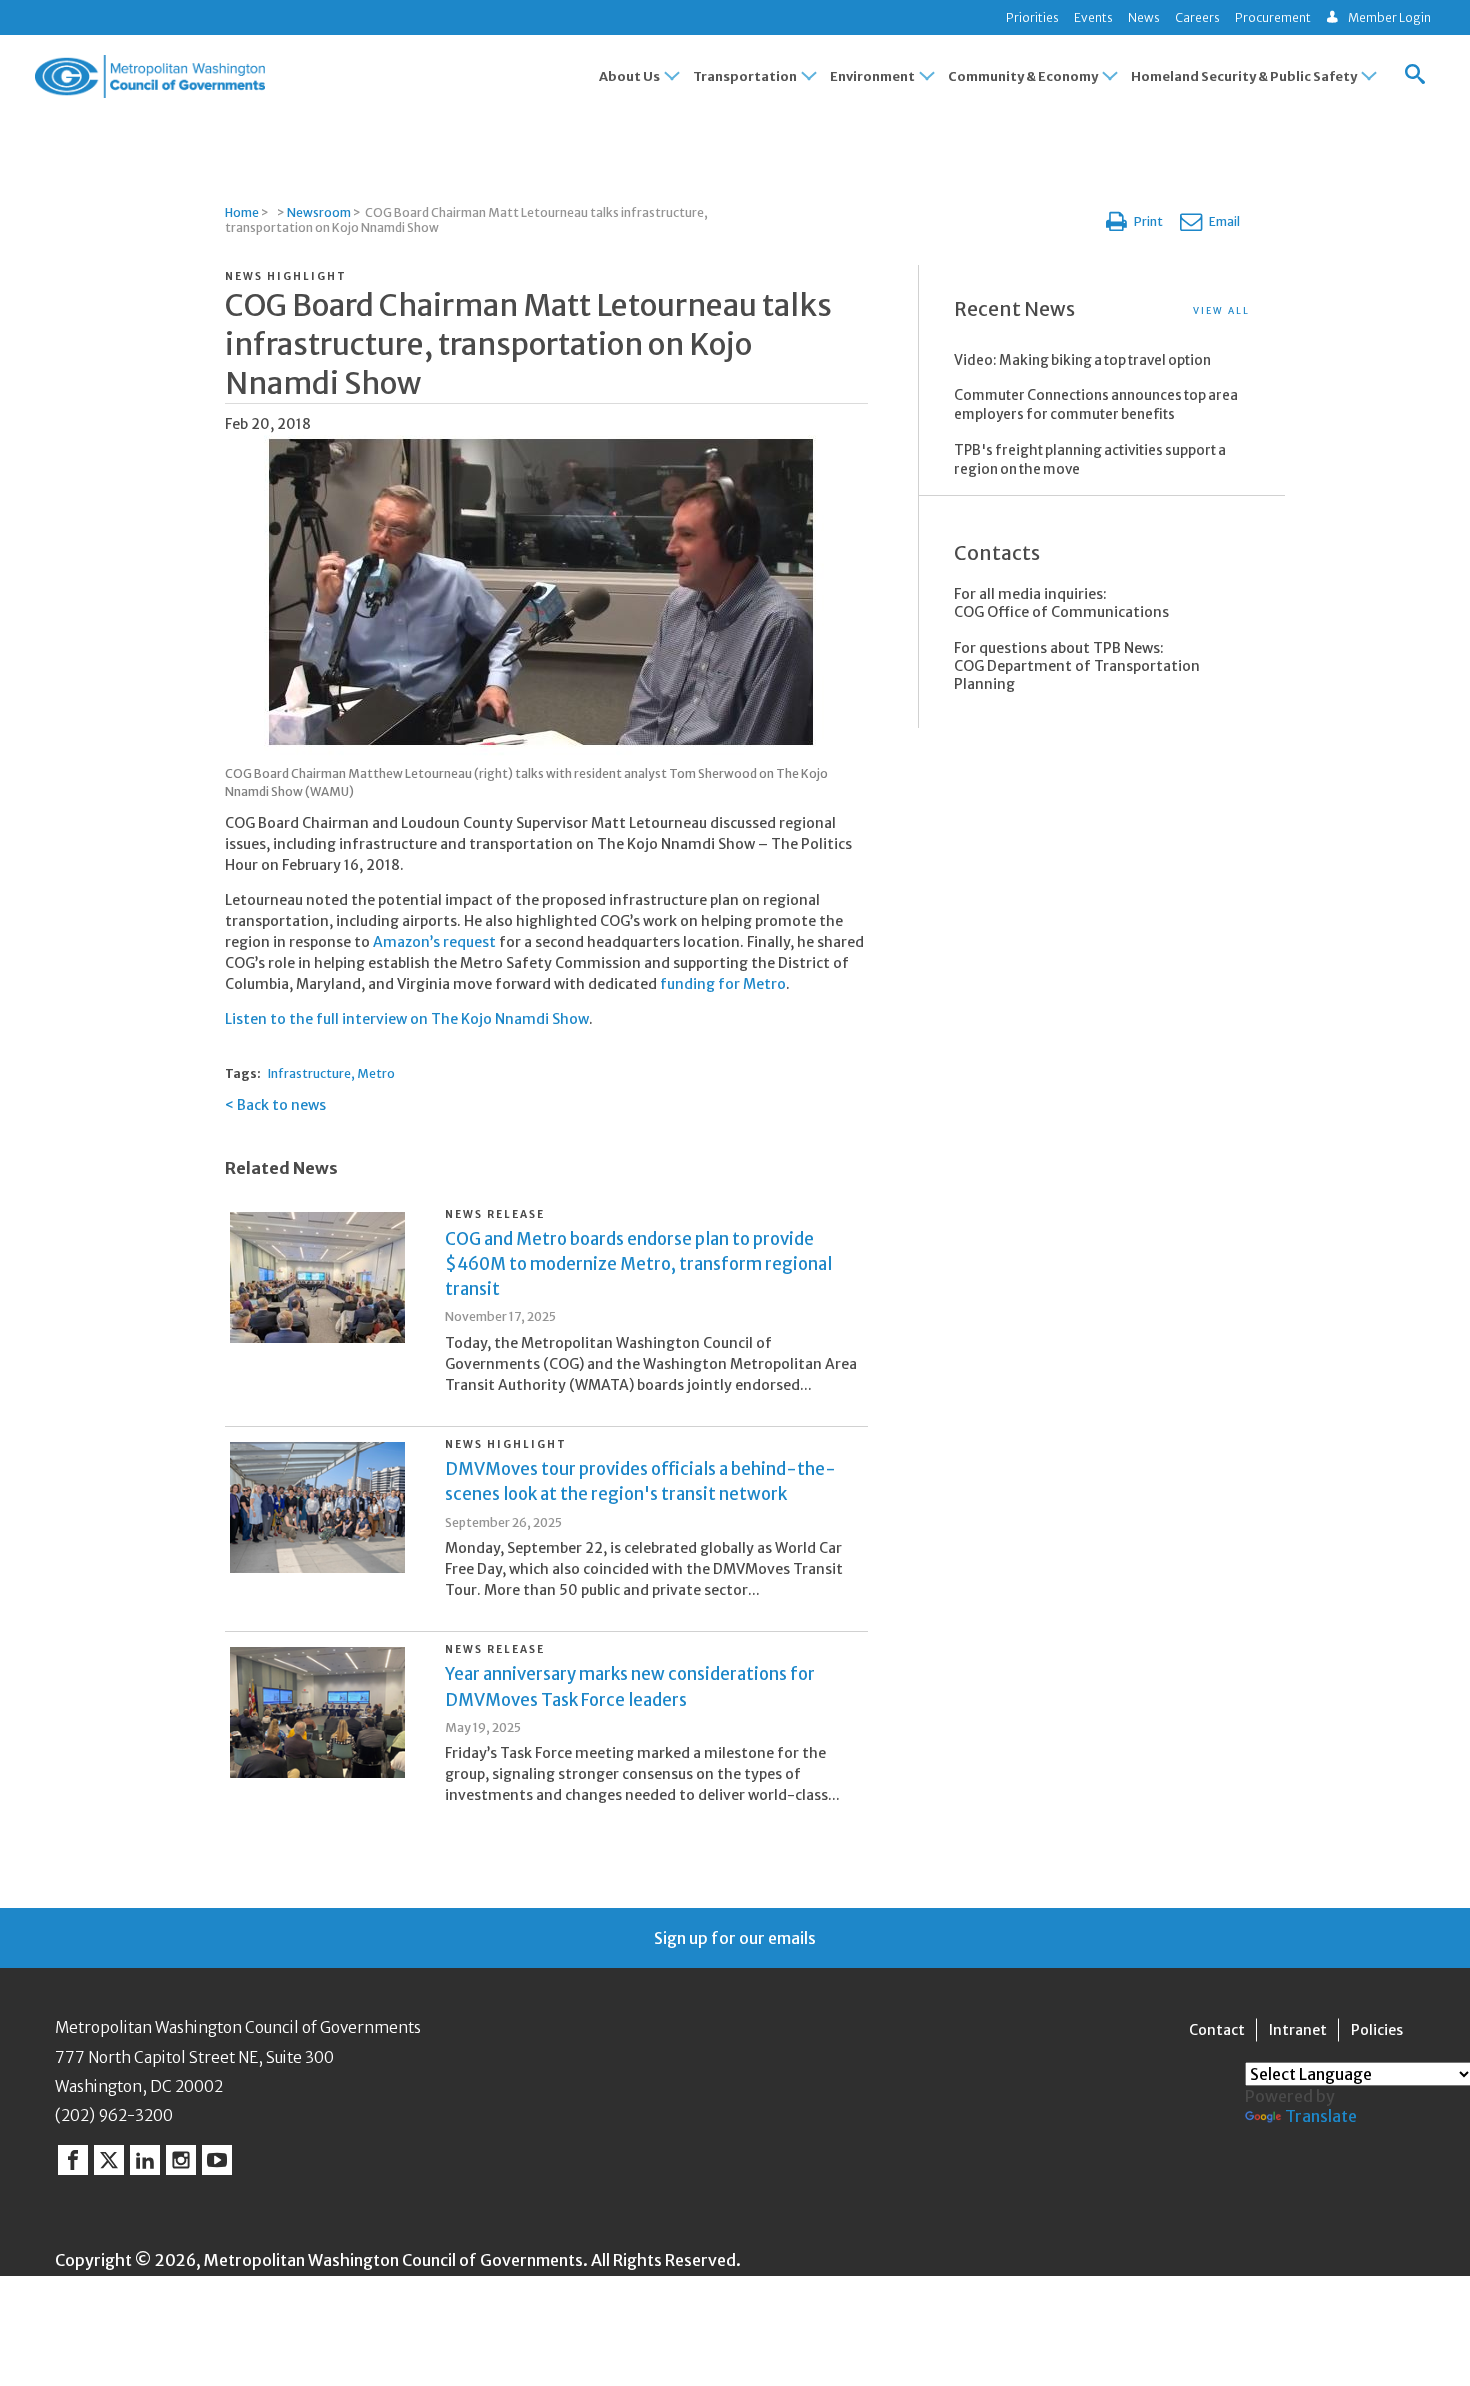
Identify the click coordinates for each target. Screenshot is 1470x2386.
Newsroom (319, 212)
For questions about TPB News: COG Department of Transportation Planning (1077, 666)
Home (242, 212)
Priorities (1032, 17)
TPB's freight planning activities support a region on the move (1090, 460)
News (1144, 17)
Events (1093, 17)
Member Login (1389, 17)
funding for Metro (723, 984)
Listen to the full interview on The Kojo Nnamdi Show (407, 1019)
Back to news (281, 1105)
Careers (1197, 17)
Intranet (1298, 2030)
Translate (1321, 2116)
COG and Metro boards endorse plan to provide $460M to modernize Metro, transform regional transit (638, 1264)
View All (1221, 310)
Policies (1377, 2030)
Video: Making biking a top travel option (1082, 360)
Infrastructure (309, 1073)
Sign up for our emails (735, 1938)
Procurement (1273, 17)
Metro (376, 1073)
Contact (1217, 2030)
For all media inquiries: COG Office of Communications (1061, 603)
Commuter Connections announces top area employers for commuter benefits (1096, 405)
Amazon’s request (434, 942)
